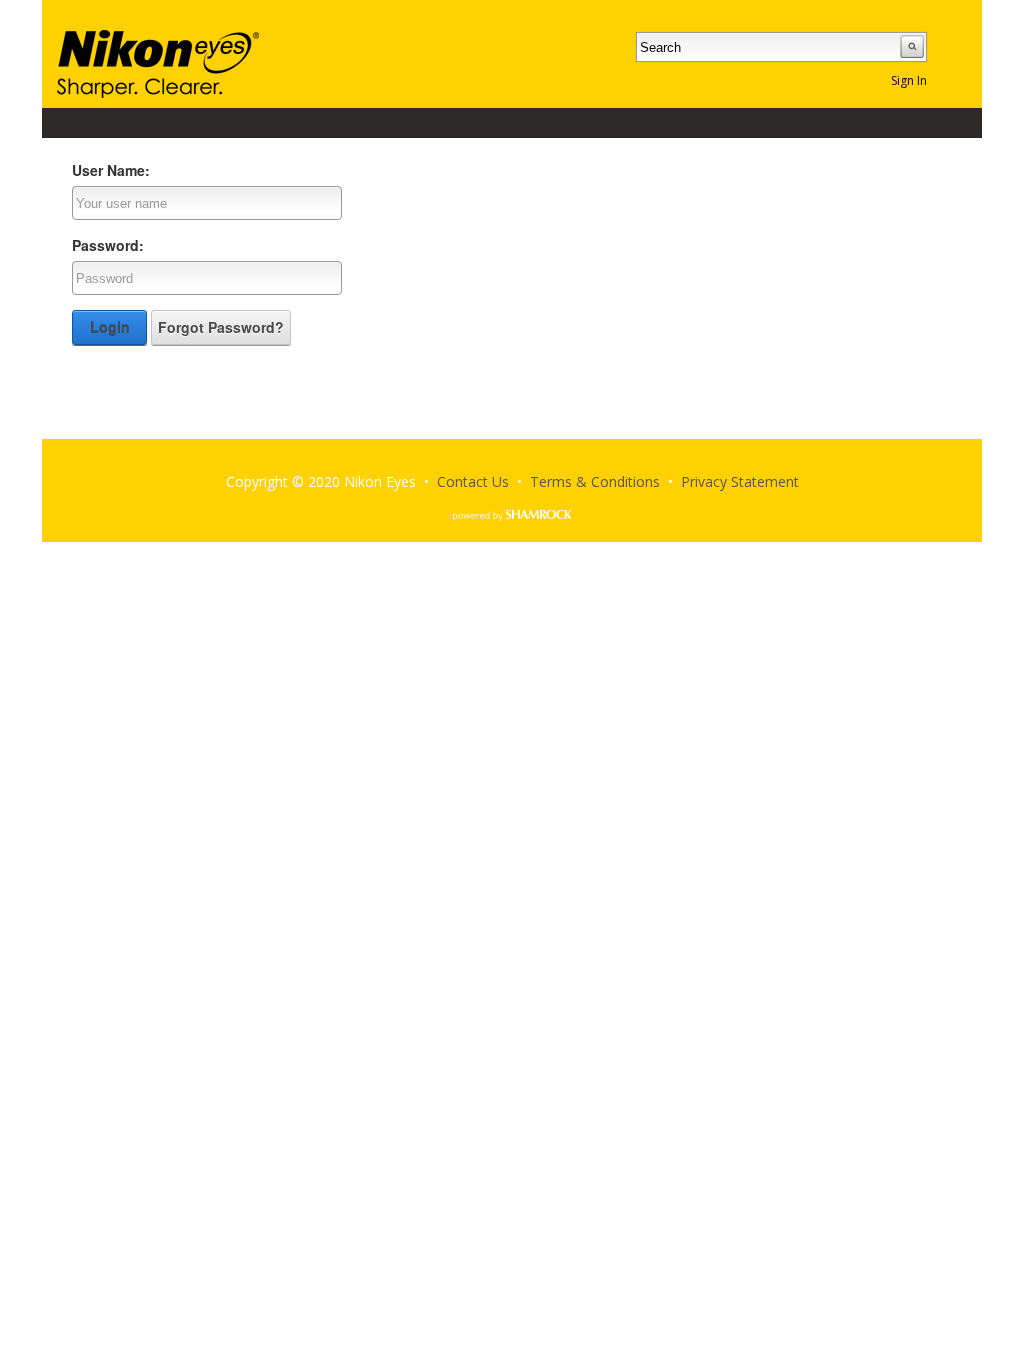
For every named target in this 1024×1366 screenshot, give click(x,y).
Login (110, 327)
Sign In (909, 80)
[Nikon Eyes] (158, 62)
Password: (108, 245)
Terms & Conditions (595, 481)
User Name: (111, 170)
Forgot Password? (221, 327)
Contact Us (473, 481)
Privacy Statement (740, 481)
